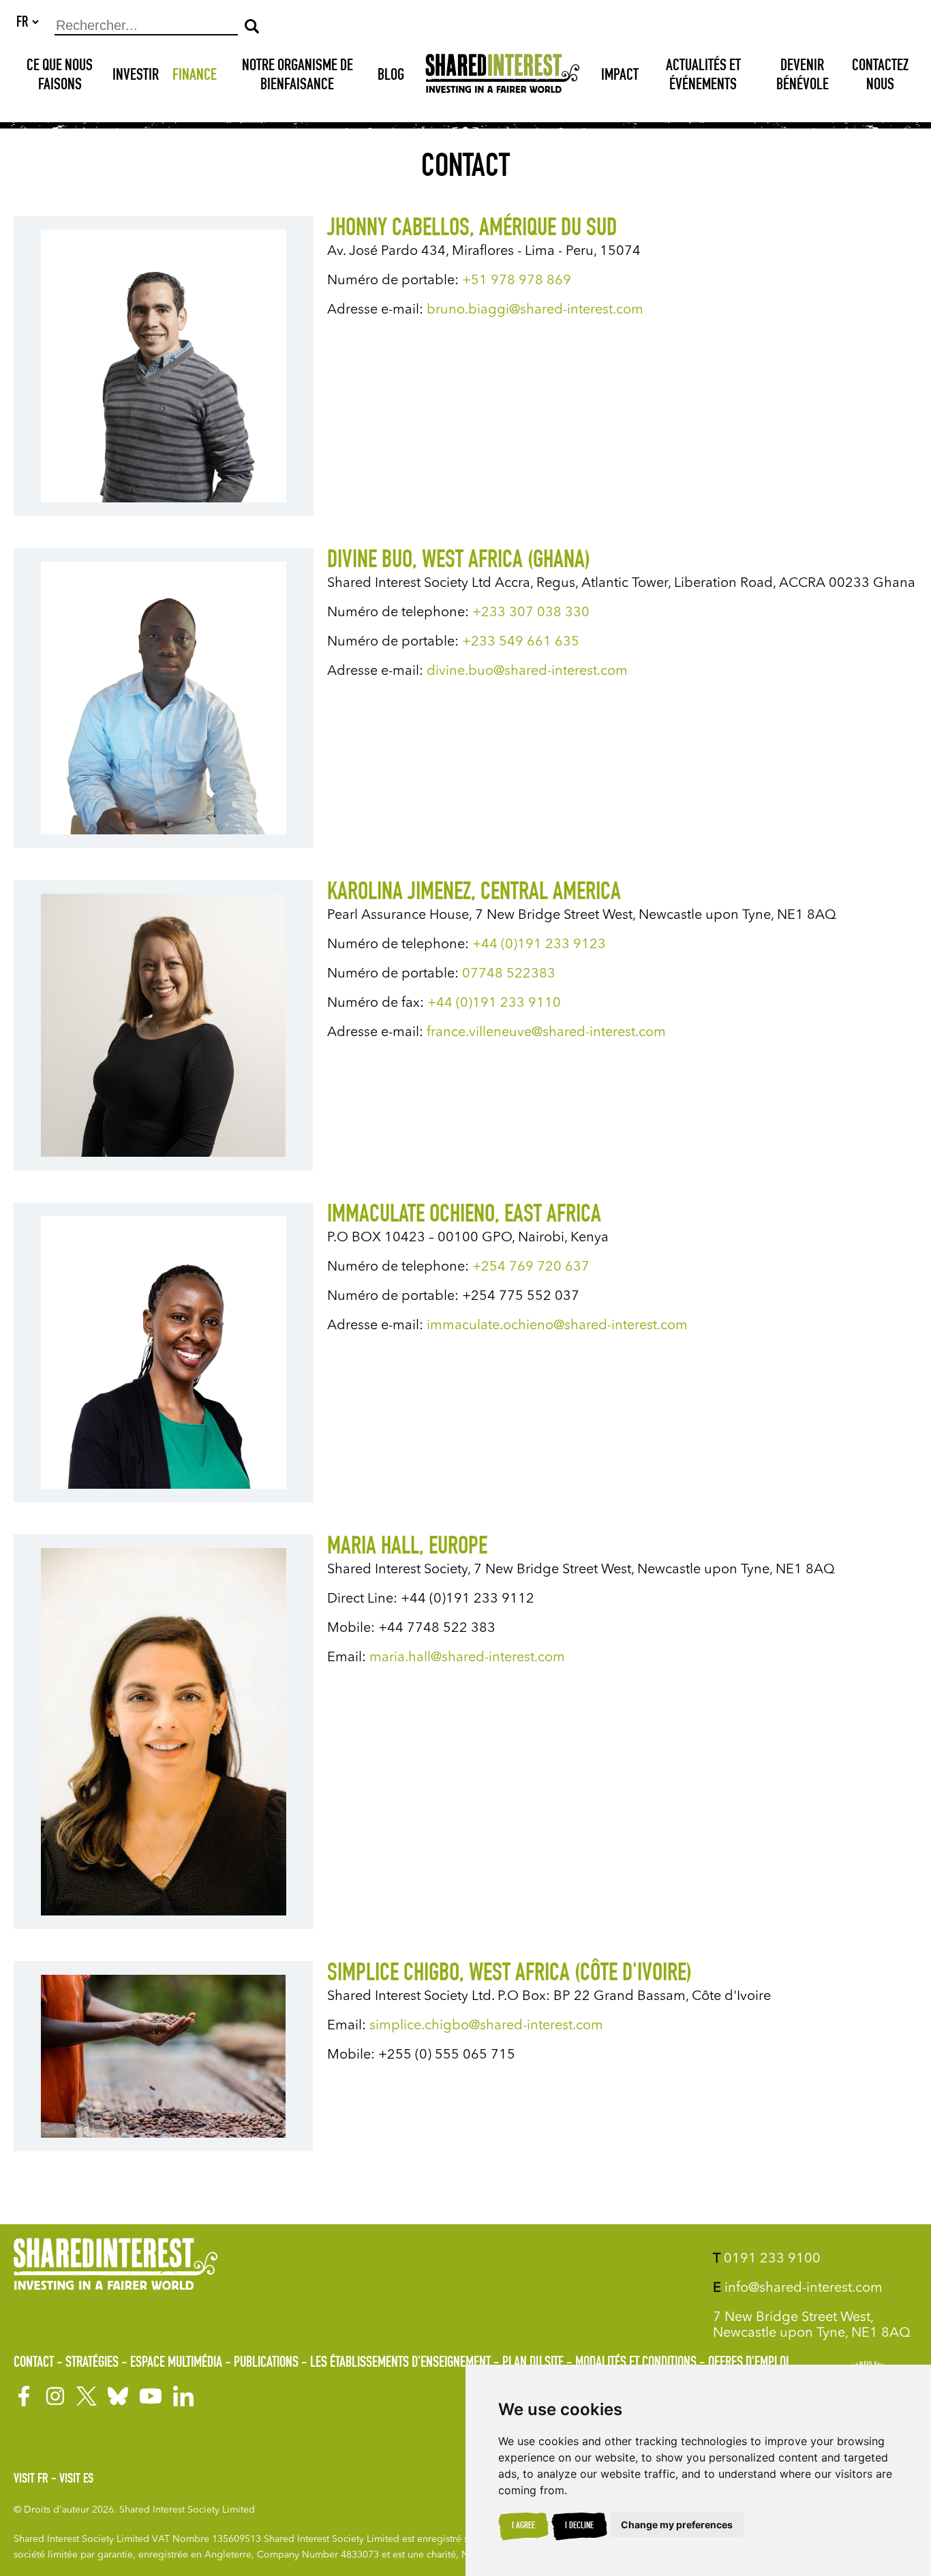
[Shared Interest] (503, 77)
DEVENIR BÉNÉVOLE (803, 76)
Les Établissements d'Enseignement (400, 2363)
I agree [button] (523, 2526)
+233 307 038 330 (531, 613)
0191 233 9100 (767, 2259)
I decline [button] (579, 2526)
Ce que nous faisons (60, 76)
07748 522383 (509, 974)
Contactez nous (880, 76)
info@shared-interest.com (798, 2288)
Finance (195, 76)
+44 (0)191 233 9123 (539, 945)
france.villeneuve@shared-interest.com (546, 1033)
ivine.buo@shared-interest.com (527, 671)
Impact (620, 76)
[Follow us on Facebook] (24, 2396)
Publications (266, 2363)
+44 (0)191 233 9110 (494, 1003)
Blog (391, 76)
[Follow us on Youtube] (151, 2396)
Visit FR (31, 2480)
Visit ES (76, 2480)
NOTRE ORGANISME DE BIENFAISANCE (297, 76)
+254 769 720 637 (531, 1267)
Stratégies (92, 2363)
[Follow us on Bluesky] (118, 2396)
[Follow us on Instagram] (55, 2396)
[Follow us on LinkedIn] (183, 2396)
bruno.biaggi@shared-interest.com (535, 310)
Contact (34, 2363)
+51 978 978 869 (518, 281)
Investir (136, 76)
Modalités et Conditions (636, 2363)
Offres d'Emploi (748, 2363)
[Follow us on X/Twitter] (87, 2396)
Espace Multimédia (176, 2363)
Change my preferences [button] (677, 2525)
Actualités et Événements (703, 76)
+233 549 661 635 (521, 642)
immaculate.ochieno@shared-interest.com (559, 1326)
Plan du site (533, 2363)
